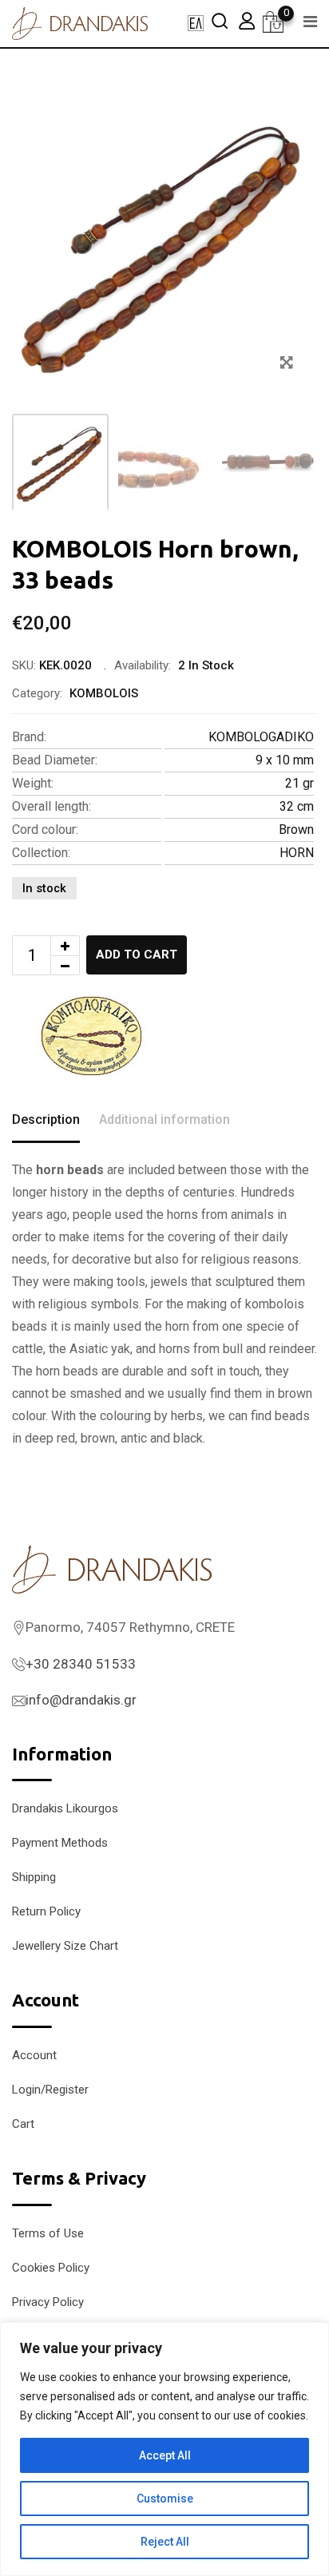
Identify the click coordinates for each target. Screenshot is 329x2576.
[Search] (220, 20)
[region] (164, 2449)
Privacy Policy (48, 2302)
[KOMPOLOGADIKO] (92, 1036)
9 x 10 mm (285, 760)
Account (34, 2055)
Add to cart (137, 955)
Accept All (165, 2455)
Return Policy (46, 1911)
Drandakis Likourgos (65, 1808)
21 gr (299, 783)
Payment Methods (60, 1843)
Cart (23, 2124)
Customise (165, 2499)
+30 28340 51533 (81, 1664)
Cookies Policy (51, 2268)
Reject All (165, 2542)
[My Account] (247, 20)
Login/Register (50, 2090)
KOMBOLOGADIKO (261, 737)
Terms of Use (48, 2233)
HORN (297, 853)
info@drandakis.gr (81, 1700)
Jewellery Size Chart (65, 1946)
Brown (296, 830)
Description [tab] (46, 1119)
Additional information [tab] (164, 1119)
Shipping (34, 1877)
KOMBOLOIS (104, 693)
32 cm (297, 806)
